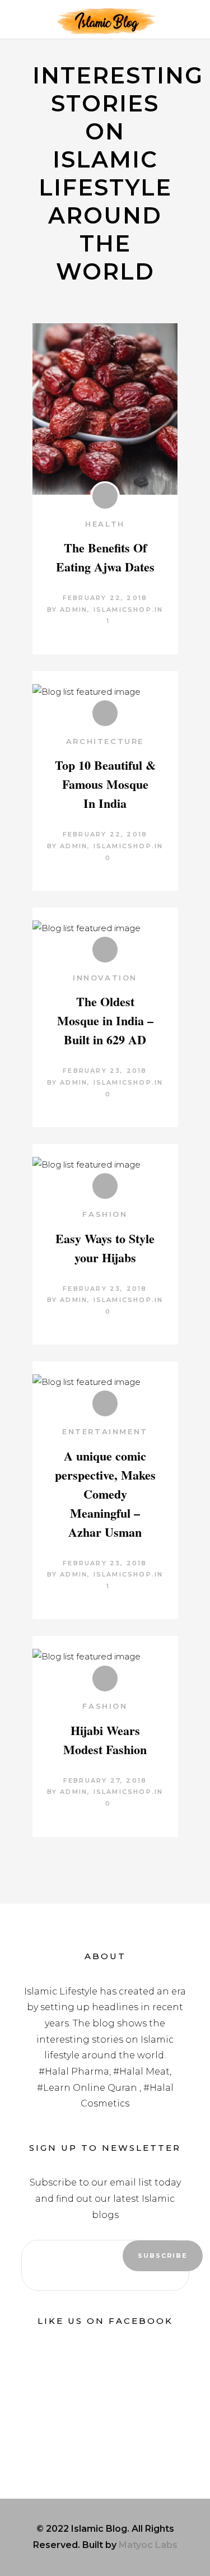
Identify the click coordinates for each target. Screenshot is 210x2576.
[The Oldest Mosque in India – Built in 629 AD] (105, 929)
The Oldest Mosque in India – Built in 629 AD (105, 1020)
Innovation (105, 978)
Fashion (105, 1214)
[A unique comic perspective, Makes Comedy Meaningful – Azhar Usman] (105, 1382)
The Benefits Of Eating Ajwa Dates (105, 557)
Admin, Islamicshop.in (111, 610)
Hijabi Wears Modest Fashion (105, 1740)
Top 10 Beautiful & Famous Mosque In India (105, 784)
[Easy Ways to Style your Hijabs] (105, 1165)
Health (105, 524)
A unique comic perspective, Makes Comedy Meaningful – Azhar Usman (105, 1494)
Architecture (105, 741)
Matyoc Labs (148, 2545)
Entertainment (105, 1431)
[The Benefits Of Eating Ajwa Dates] (105, 409)
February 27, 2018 (105, 1780)
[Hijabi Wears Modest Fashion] (105, 1657)
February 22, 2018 (105, 598)
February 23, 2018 (105, 1071)
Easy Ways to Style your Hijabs (105, 1248)
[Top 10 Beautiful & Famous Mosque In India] (105, 692)
